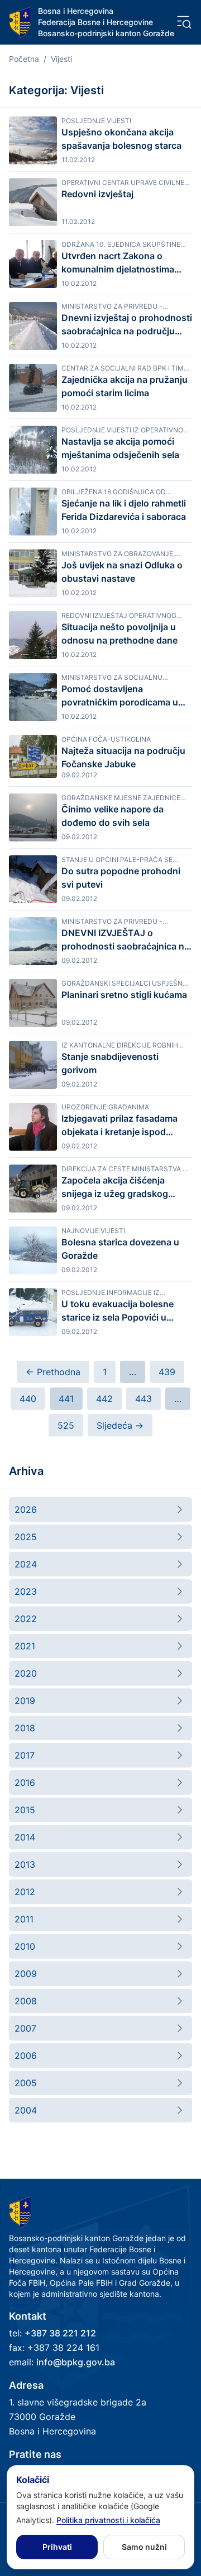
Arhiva (26, 1471)
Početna (24, 59)
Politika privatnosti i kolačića (108, 2520)
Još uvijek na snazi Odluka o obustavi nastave (122, 572)
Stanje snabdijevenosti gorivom (110, 1063)
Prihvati (57, 2547)
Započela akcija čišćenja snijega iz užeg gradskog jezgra (115, 1187)
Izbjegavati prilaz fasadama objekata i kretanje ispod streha (119, 1126)
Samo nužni (144, 2547)
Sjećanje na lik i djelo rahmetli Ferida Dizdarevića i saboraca (124, 510)
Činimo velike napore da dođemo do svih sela (113, 816)
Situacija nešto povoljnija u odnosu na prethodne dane (119, 634)
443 (143, 1399)
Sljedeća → (120, 1425)
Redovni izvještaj (97, 194)
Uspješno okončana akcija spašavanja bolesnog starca (121, 139)
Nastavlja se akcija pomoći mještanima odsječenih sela (120, 448)
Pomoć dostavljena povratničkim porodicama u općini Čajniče (120, 696)
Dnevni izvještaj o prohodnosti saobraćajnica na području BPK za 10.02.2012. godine (127, 325)
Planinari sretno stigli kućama (124, 995)
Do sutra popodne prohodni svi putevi (121, 878)
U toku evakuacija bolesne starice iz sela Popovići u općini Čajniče (118, 1311)
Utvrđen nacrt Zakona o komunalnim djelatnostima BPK (118, 263)
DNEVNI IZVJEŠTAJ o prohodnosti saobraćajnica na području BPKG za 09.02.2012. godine (125, 940)
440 (28, 1399)
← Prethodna (53, 1372)
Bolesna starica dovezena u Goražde (120, 1249)
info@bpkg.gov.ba (76, 2362)
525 (66, 1425)
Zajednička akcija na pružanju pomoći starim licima (125, 386)
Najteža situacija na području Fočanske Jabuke (123, 757)
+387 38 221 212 (60, 2333)
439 (167, 1372)
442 (104, 1399)
